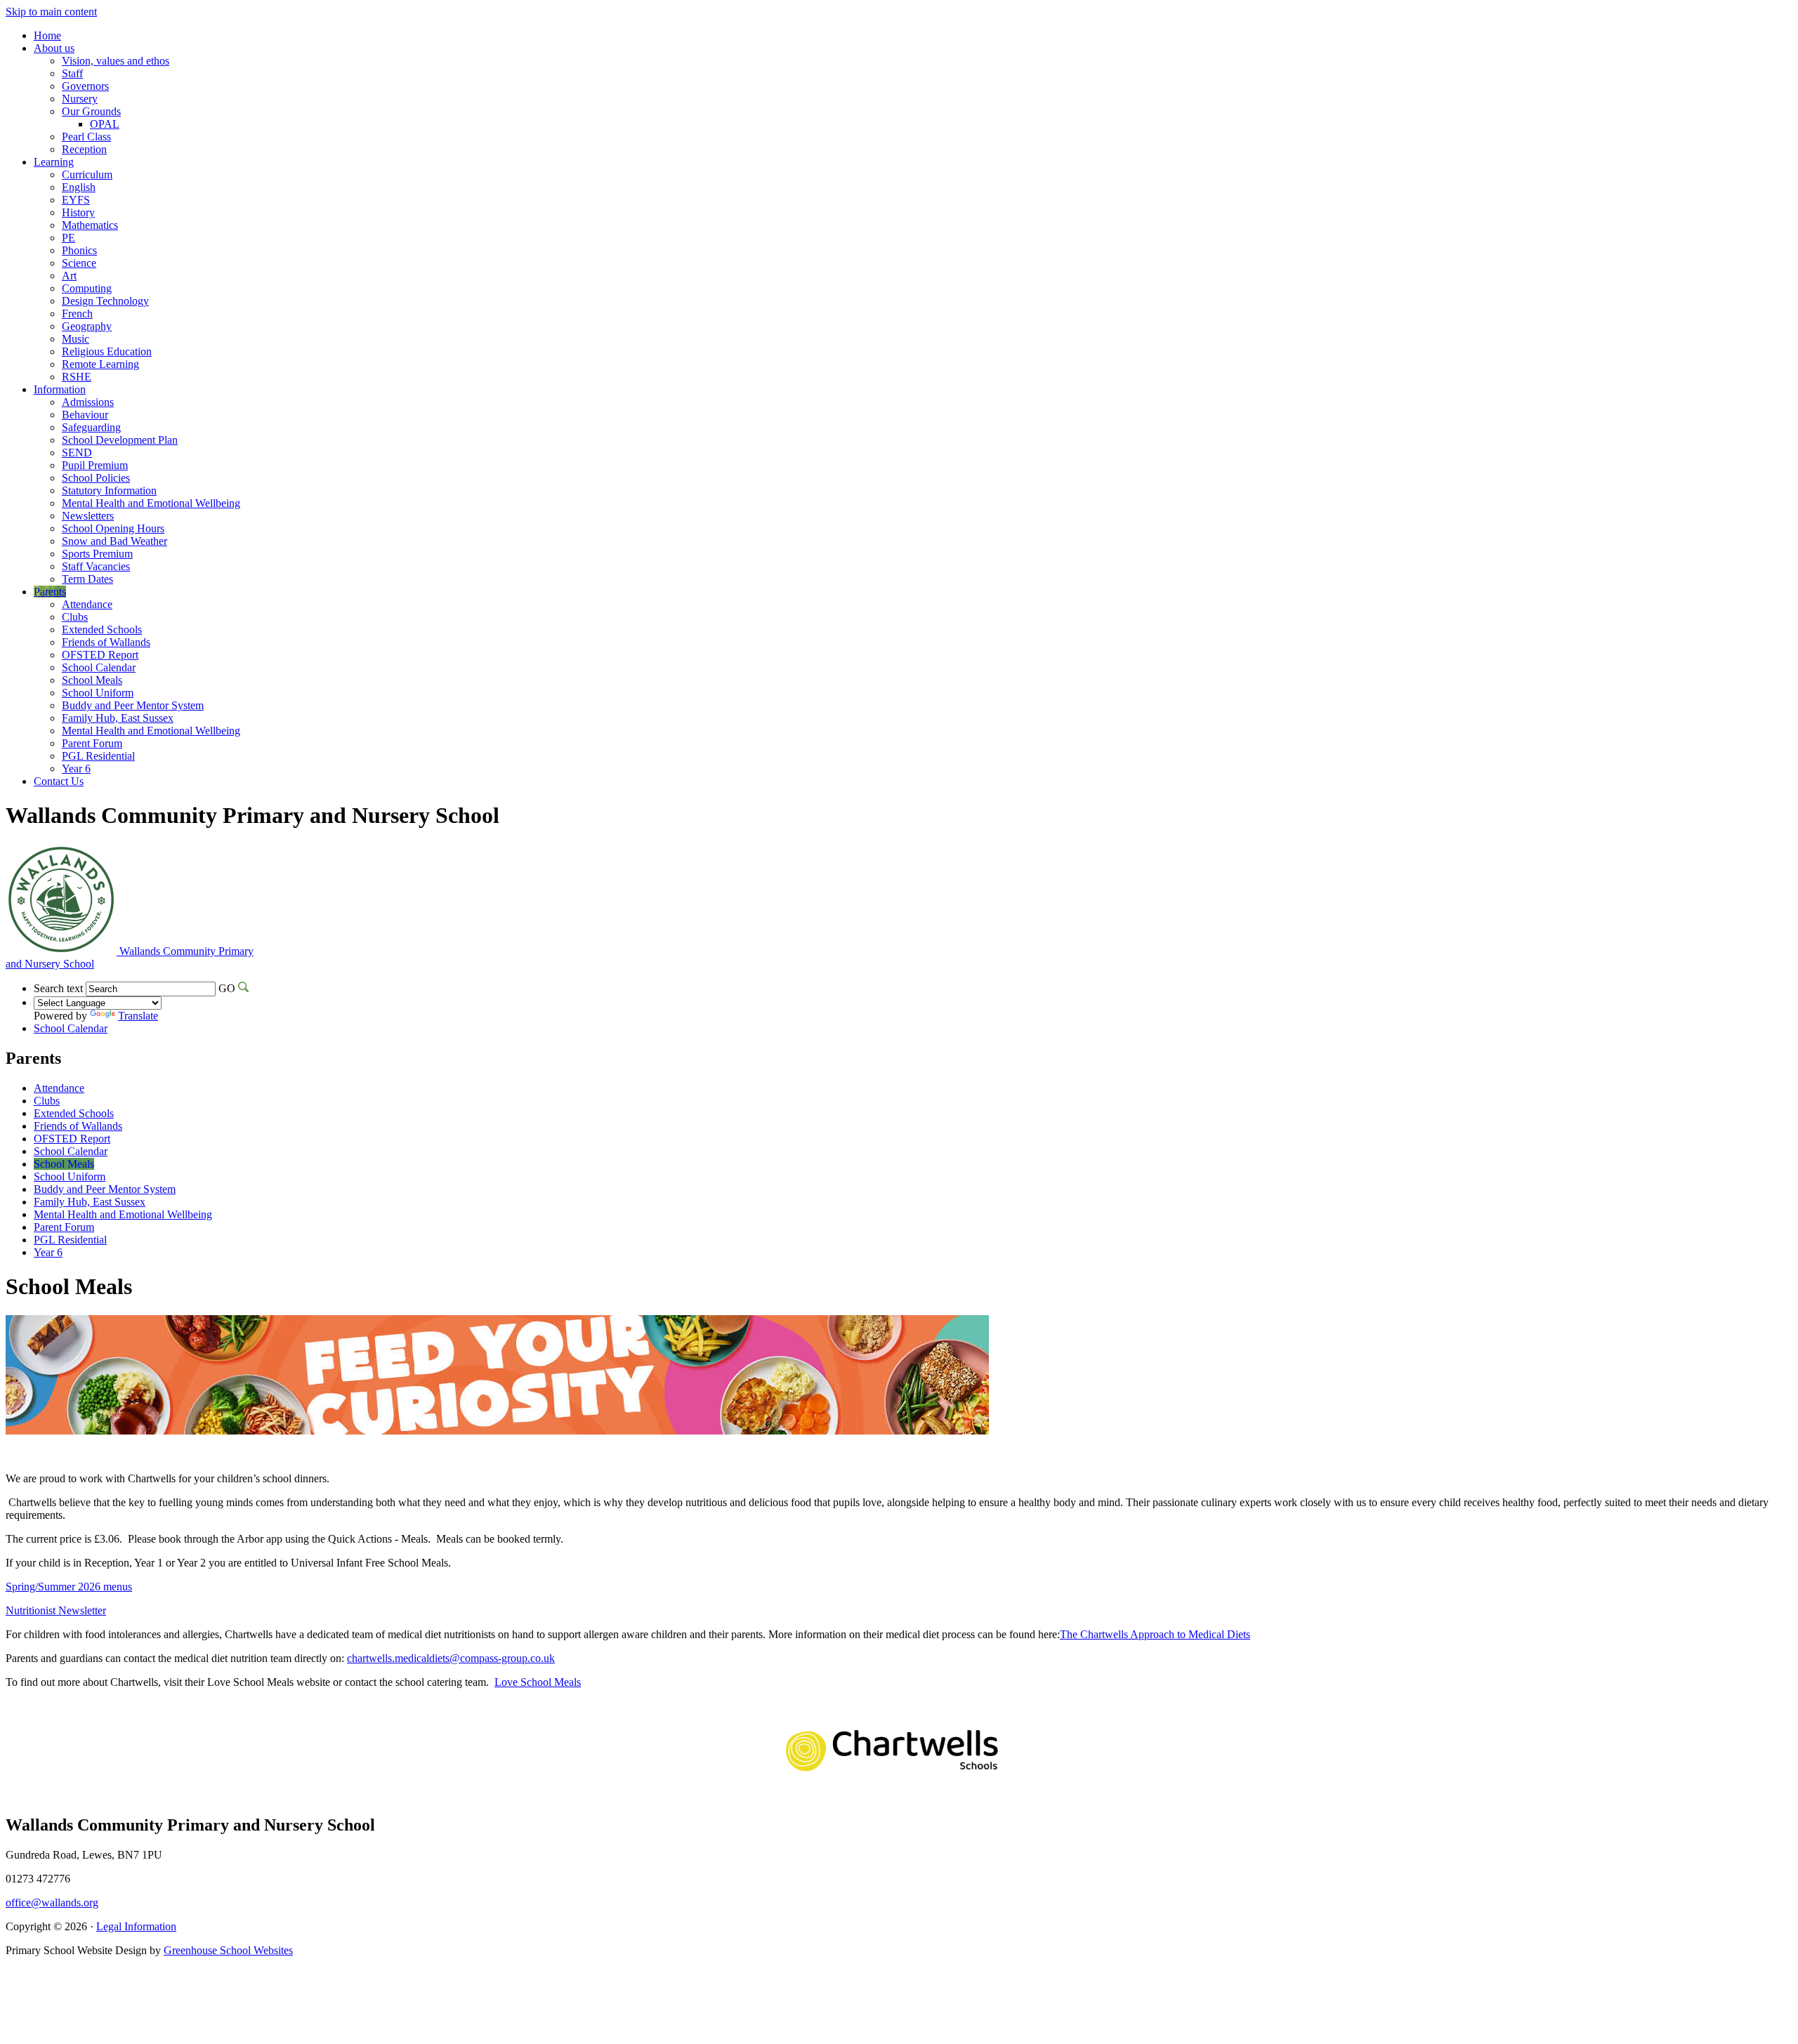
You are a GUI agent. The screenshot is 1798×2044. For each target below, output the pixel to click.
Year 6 (76, 769)
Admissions (88, 402)
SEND (77, 453)
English (79, 187)
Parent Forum (92, 743)
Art (69, 276)
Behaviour (85, 415)
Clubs (75, 617)
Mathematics (90, 225)
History (78, 212)
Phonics (79, 250)
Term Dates (87, 579)
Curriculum (87, 174)
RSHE (77, 377)
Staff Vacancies (96, 566)
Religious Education (107, 351)
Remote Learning (100, 364)
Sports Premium (97, 554)
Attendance (87, 604)
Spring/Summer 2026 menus (69, 1587)
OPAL (105, 124)
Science (79, 263)
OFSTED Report (100, 655)
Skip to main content (51, 12)
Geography (87, 326)
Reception (84, 149)
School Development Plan (120, 440)
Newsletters (88, 516)
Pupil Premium (95, 465)
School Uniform (98, 693)
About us (54, 48)
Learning (54, 162)
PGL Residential (98, 756)
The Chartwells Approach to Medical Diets (1155, 1634)
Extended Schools (102, 629)
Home (47, 35)
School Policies (96, 478)
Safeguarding (91, 427)
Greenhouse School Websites (228, 1950)
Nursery (80, 99)
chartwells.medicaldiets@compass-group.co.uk (451, 1658)
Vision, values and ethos (116, 61)
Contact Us (59, 781)
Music (76, 339)
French (77, 314)
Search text (58, 988)
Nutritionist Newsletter (56, 1610)
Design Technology (105, 301)
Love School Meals (538, 1682)
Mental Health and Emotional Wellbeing (151, 503)
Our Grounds (91, 111)
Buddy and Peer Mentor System (133, 705)
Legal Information (136, 1926)
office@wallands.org (52, 1903)
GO (227, 988)
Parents (50, 592)
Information (60, 389)
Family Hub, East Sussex (118, 718)
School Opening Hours (113, 528)
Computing (87, 288)
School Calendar (99, 667)
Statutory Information (109, 490)
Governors (85, 86)
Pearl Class (86, 137)
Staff (72, 73)
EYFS (76, 200)
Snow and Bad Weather (114, 541)
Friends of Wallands (106, 642)
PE (68, 238)
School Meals (92, 680)
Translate (138, 1016)
